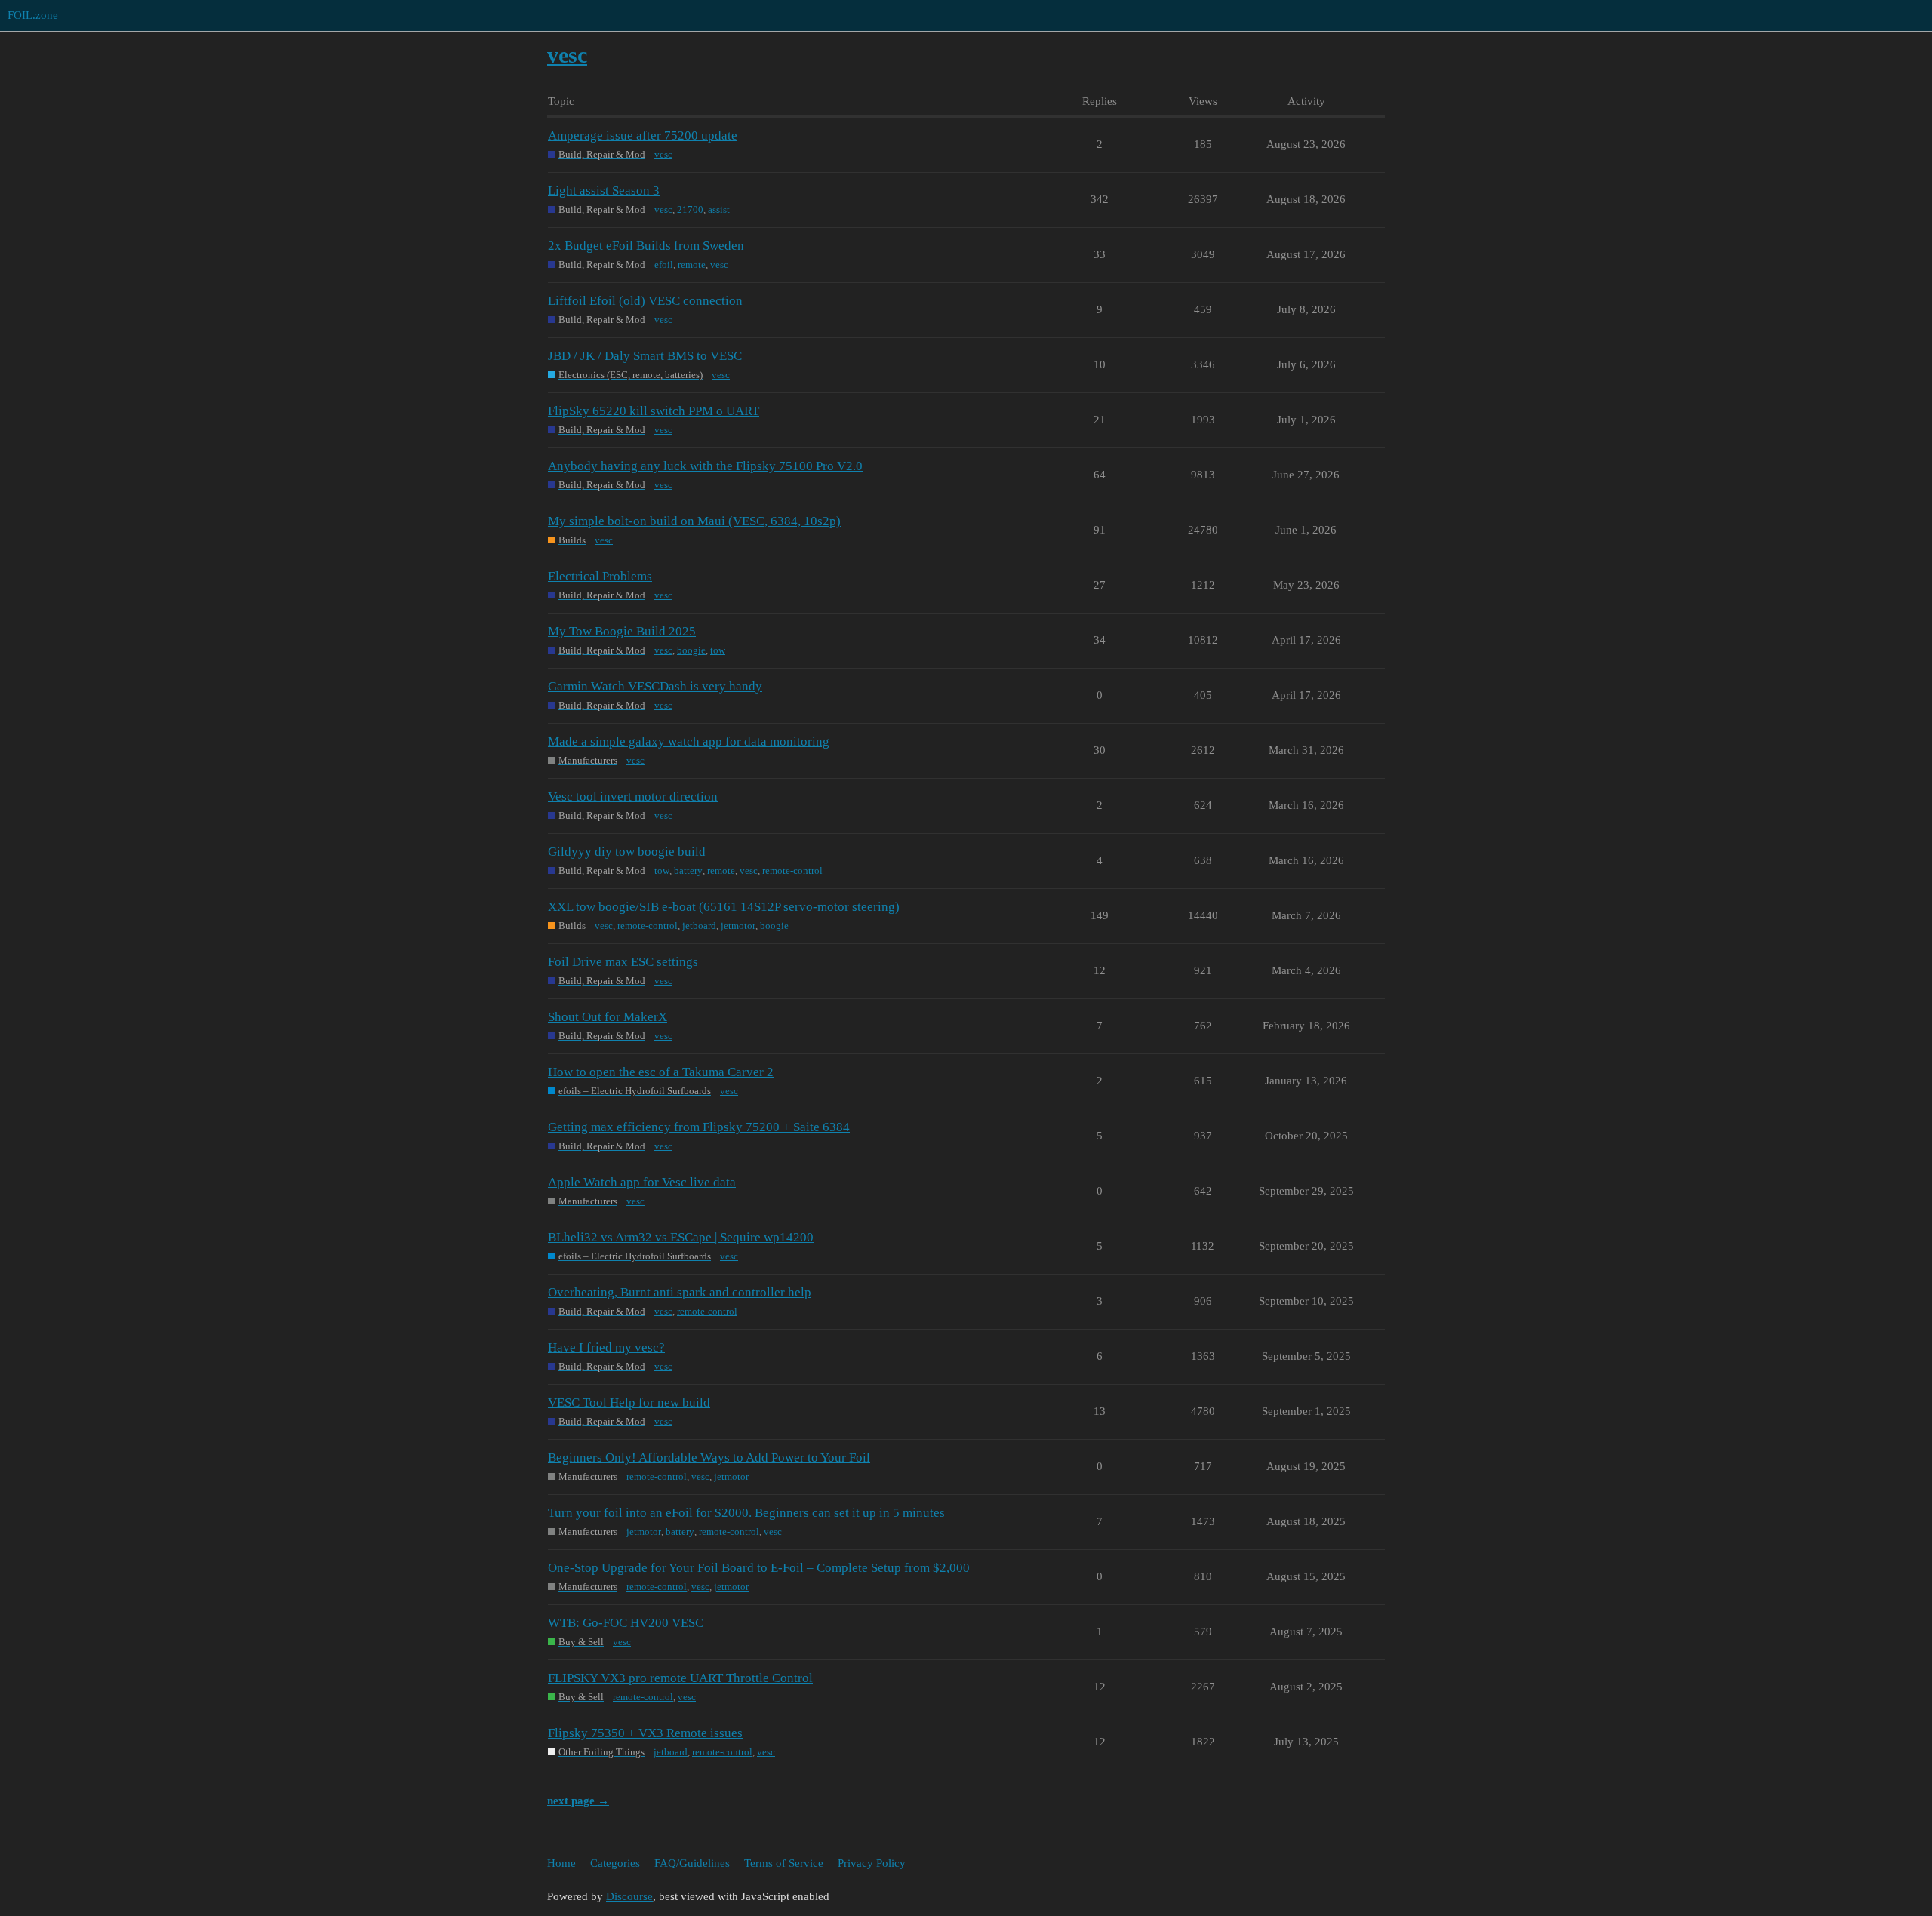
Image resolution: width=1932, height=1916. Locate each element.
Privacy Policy (872, 1863)
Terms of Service (784, 1863)
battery (688, 870)
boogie (691, 650)
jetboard (699, 926)
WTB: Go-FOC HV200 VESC (626, 1623)
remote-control (792, 870)
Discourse (629, 1896)
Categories (615, 1863)
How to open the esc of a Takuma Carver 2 (661, 1072)
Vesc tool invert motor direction (633, 797)
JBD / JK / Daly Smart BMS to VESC (645, 356)
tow (718, 650)
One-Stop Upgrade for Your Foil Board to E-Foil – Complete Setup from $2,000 (759, 1568)
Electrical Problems (600, 576)
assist (719, 209)
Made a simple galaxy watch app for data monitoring (689, 741)
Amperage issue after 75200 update (643, 135)
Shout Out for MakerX (608, 1017)
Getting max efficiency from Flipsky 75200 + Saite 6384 (699, 1127)
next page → (578, 1801)
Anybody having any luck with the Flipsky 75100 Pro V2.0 (705, 466)
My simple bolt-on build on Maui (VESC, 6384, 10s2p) (694, 521)
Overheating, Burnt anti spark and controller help (680, 1292)
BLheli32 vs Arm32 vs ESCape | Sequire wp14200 (681, 1237)
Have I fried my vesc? (606, 1347)
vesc (663, 154)
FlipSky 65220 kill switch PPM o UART (654, 411)
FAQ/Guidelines (692, 1863)
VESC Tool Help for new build (629, 1402)
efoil (664, 264)
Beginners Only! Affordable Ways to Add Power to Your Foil (709, 1458)
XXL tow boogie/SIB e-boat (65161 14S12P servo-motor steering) (724, 907)
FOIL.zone (33, 15)
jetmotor (738, 926)
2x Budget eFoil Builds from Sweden (646, 246)
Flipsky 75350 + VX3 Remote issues (645, 1733)
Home (561, 1863)
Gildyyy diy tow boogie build (627, 852)
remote (692, 264)
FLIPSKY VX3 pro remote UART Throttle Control (680, 1678)
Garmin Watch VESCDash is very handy (655, 686)
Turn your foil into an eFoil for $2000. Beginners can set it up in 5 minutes (746, 1513)
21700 (690, 209)
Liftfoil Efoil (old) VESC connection (645, 301)
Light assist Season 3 (604, 191)
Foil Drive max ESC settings (623, 962)
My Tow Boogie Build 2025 (622, 631)
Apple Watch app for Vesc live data (642, 1182)
